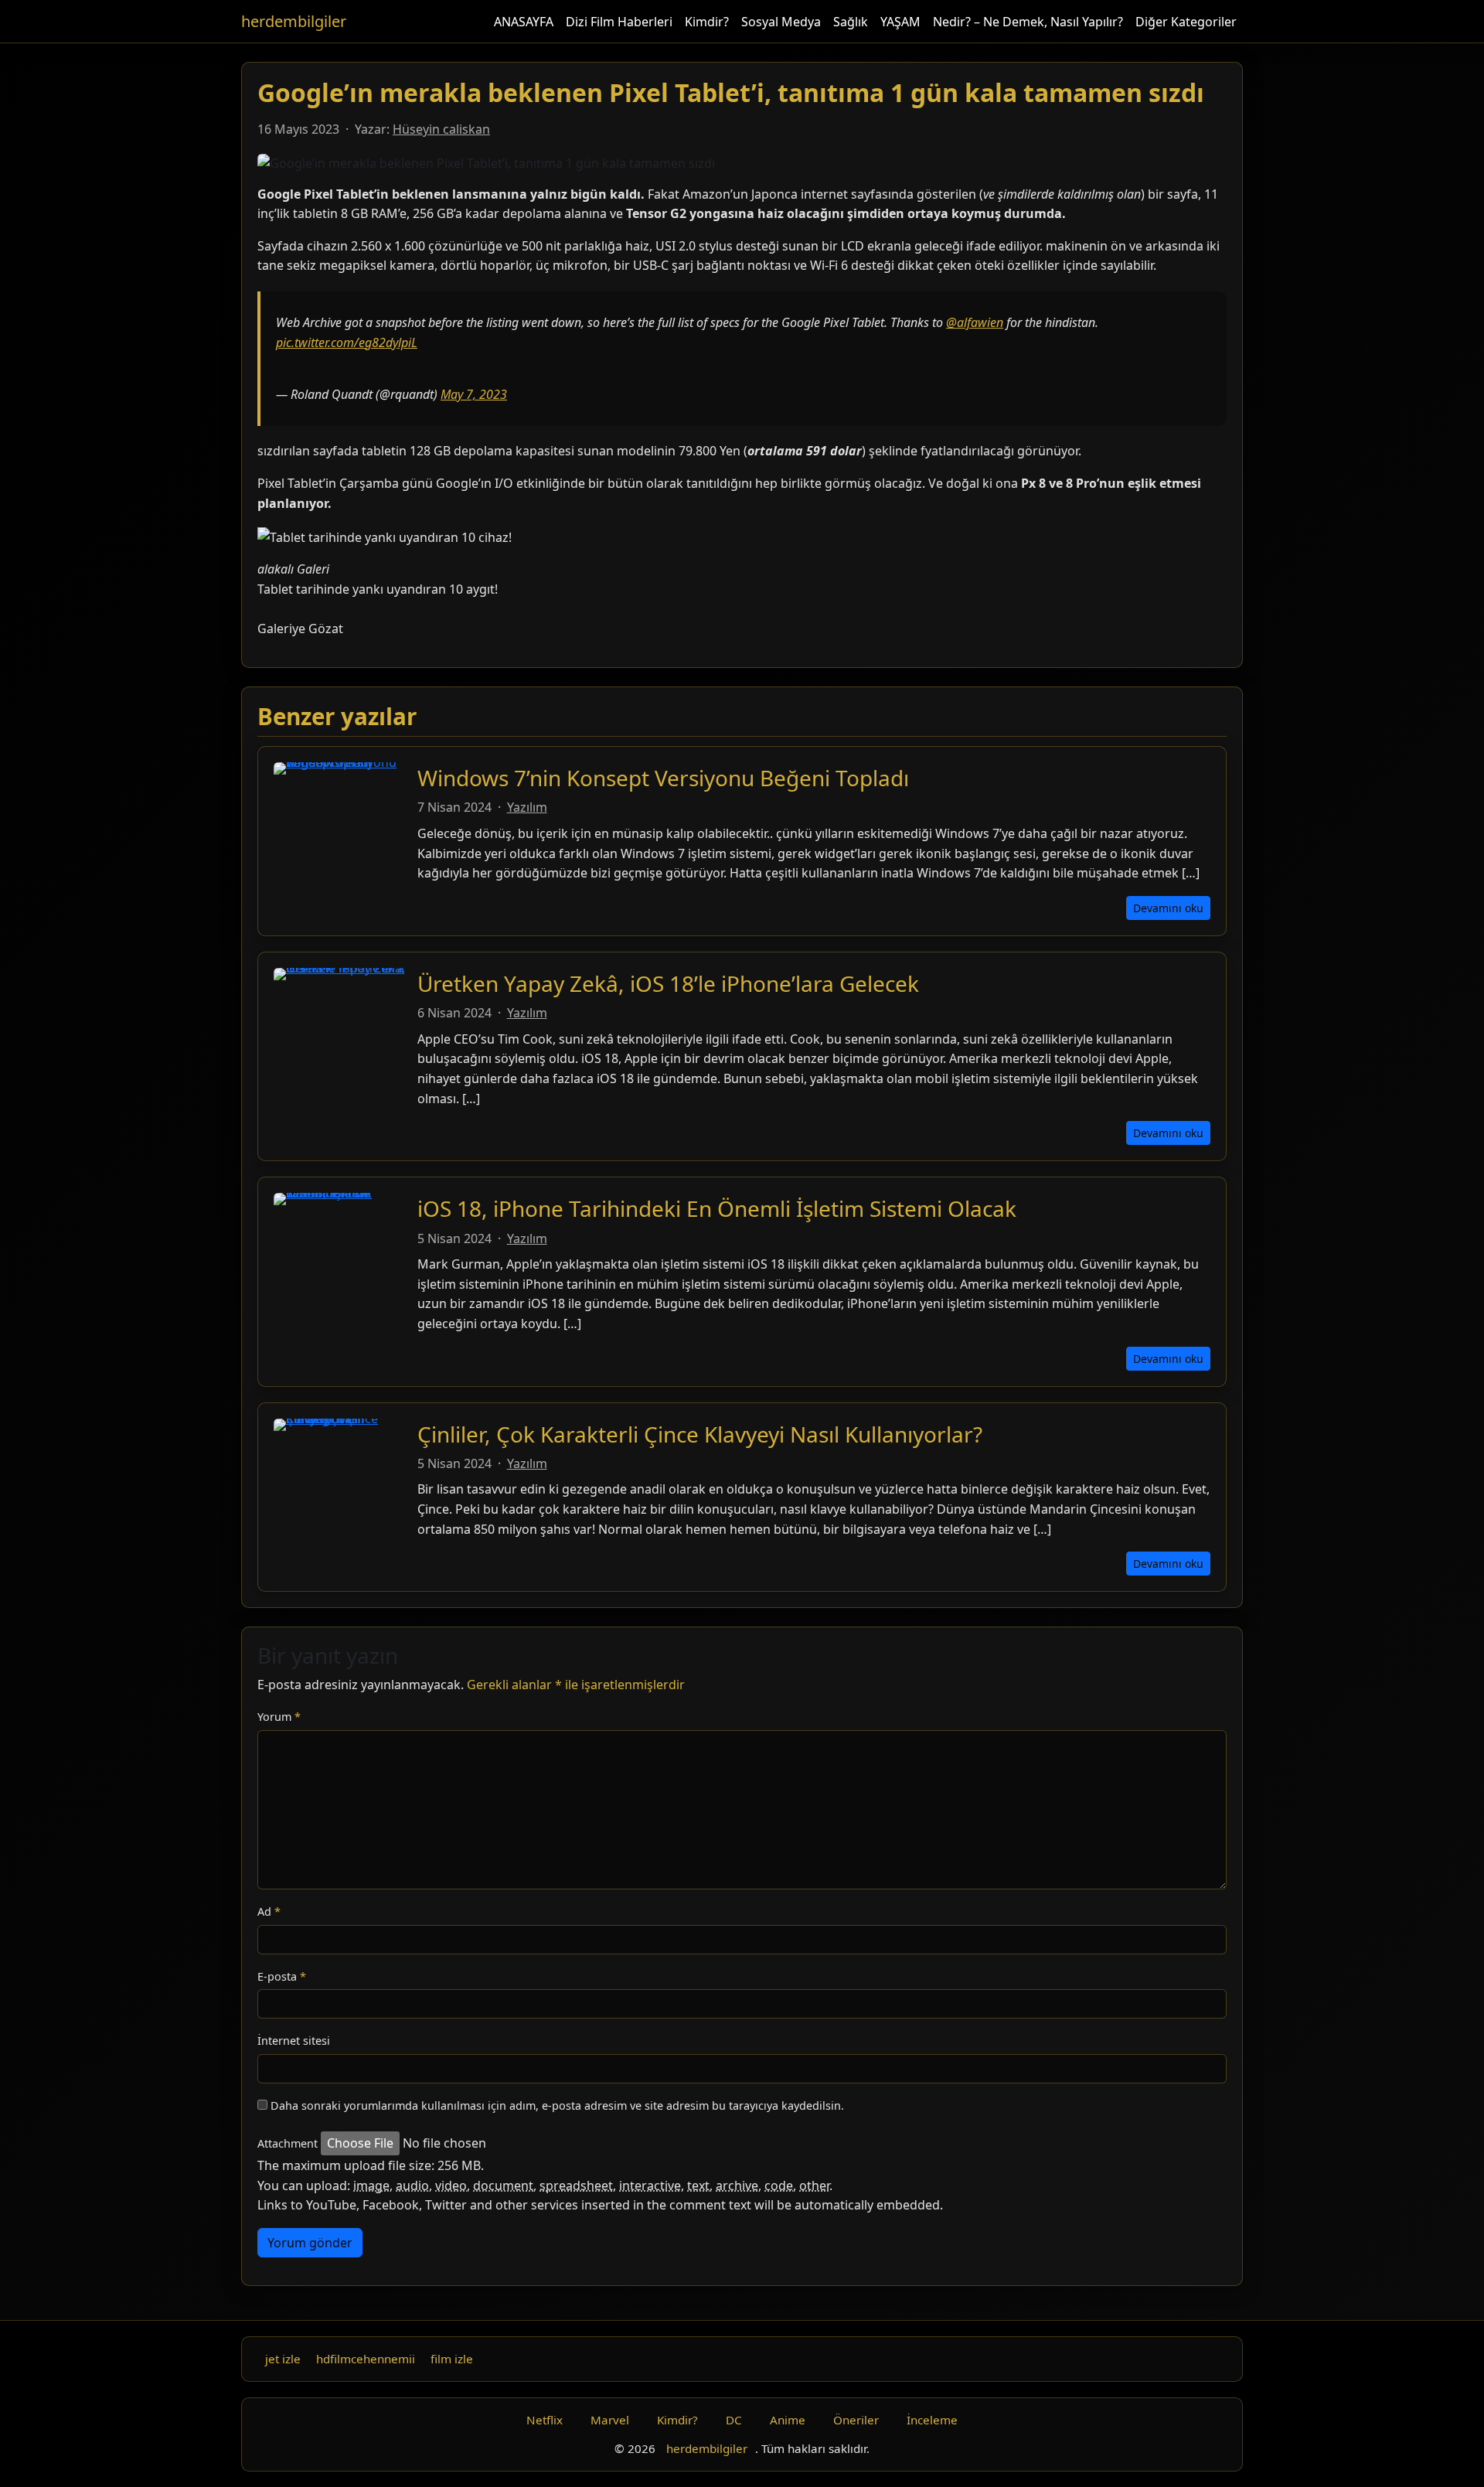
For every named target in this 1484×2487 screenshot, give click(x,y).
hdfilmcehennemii (366, 2359)
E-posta (282, 1976)
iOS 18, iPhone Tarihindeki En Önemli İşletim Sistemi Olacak (717, 1208)
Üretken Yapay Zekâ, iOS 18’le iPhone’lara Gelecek (668, 983)
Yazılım (527, 807)
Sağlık (851, 22)
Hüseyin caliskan (441, 129)
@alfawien (975, 322)
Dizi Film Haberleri (619, 22)
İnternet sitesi (294, 2041)
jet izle (283, 2359)
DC (734, 2420)
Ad (269, 1911)
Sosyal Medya (781, 22)
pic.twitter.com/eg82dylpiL (347, 342)
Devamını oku (1168, 908)
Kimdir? (707, 22)
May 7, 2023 (474, 394)
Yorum (279, 1717)
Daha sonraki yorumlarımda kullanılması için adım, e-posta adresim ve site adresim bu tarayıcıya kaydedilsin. (557, 2105)
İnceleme (932, 2420)
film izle (452, 2359)
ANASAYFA (524, 22)
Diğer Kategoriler (1186, 22)
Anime (788, 2420)
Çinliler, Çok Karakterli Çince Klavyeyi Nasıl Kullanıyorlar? (700, 1434)
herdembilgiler (294, 21)
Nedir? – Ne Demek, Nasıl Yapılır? (1028, 22)
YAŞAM (900, 22)
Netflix (545, 2420)
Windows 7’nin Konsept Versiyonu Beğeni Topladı (663, 778)
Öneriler (856, 2420)
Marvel (610, 2420)
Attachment (288, 2143)
